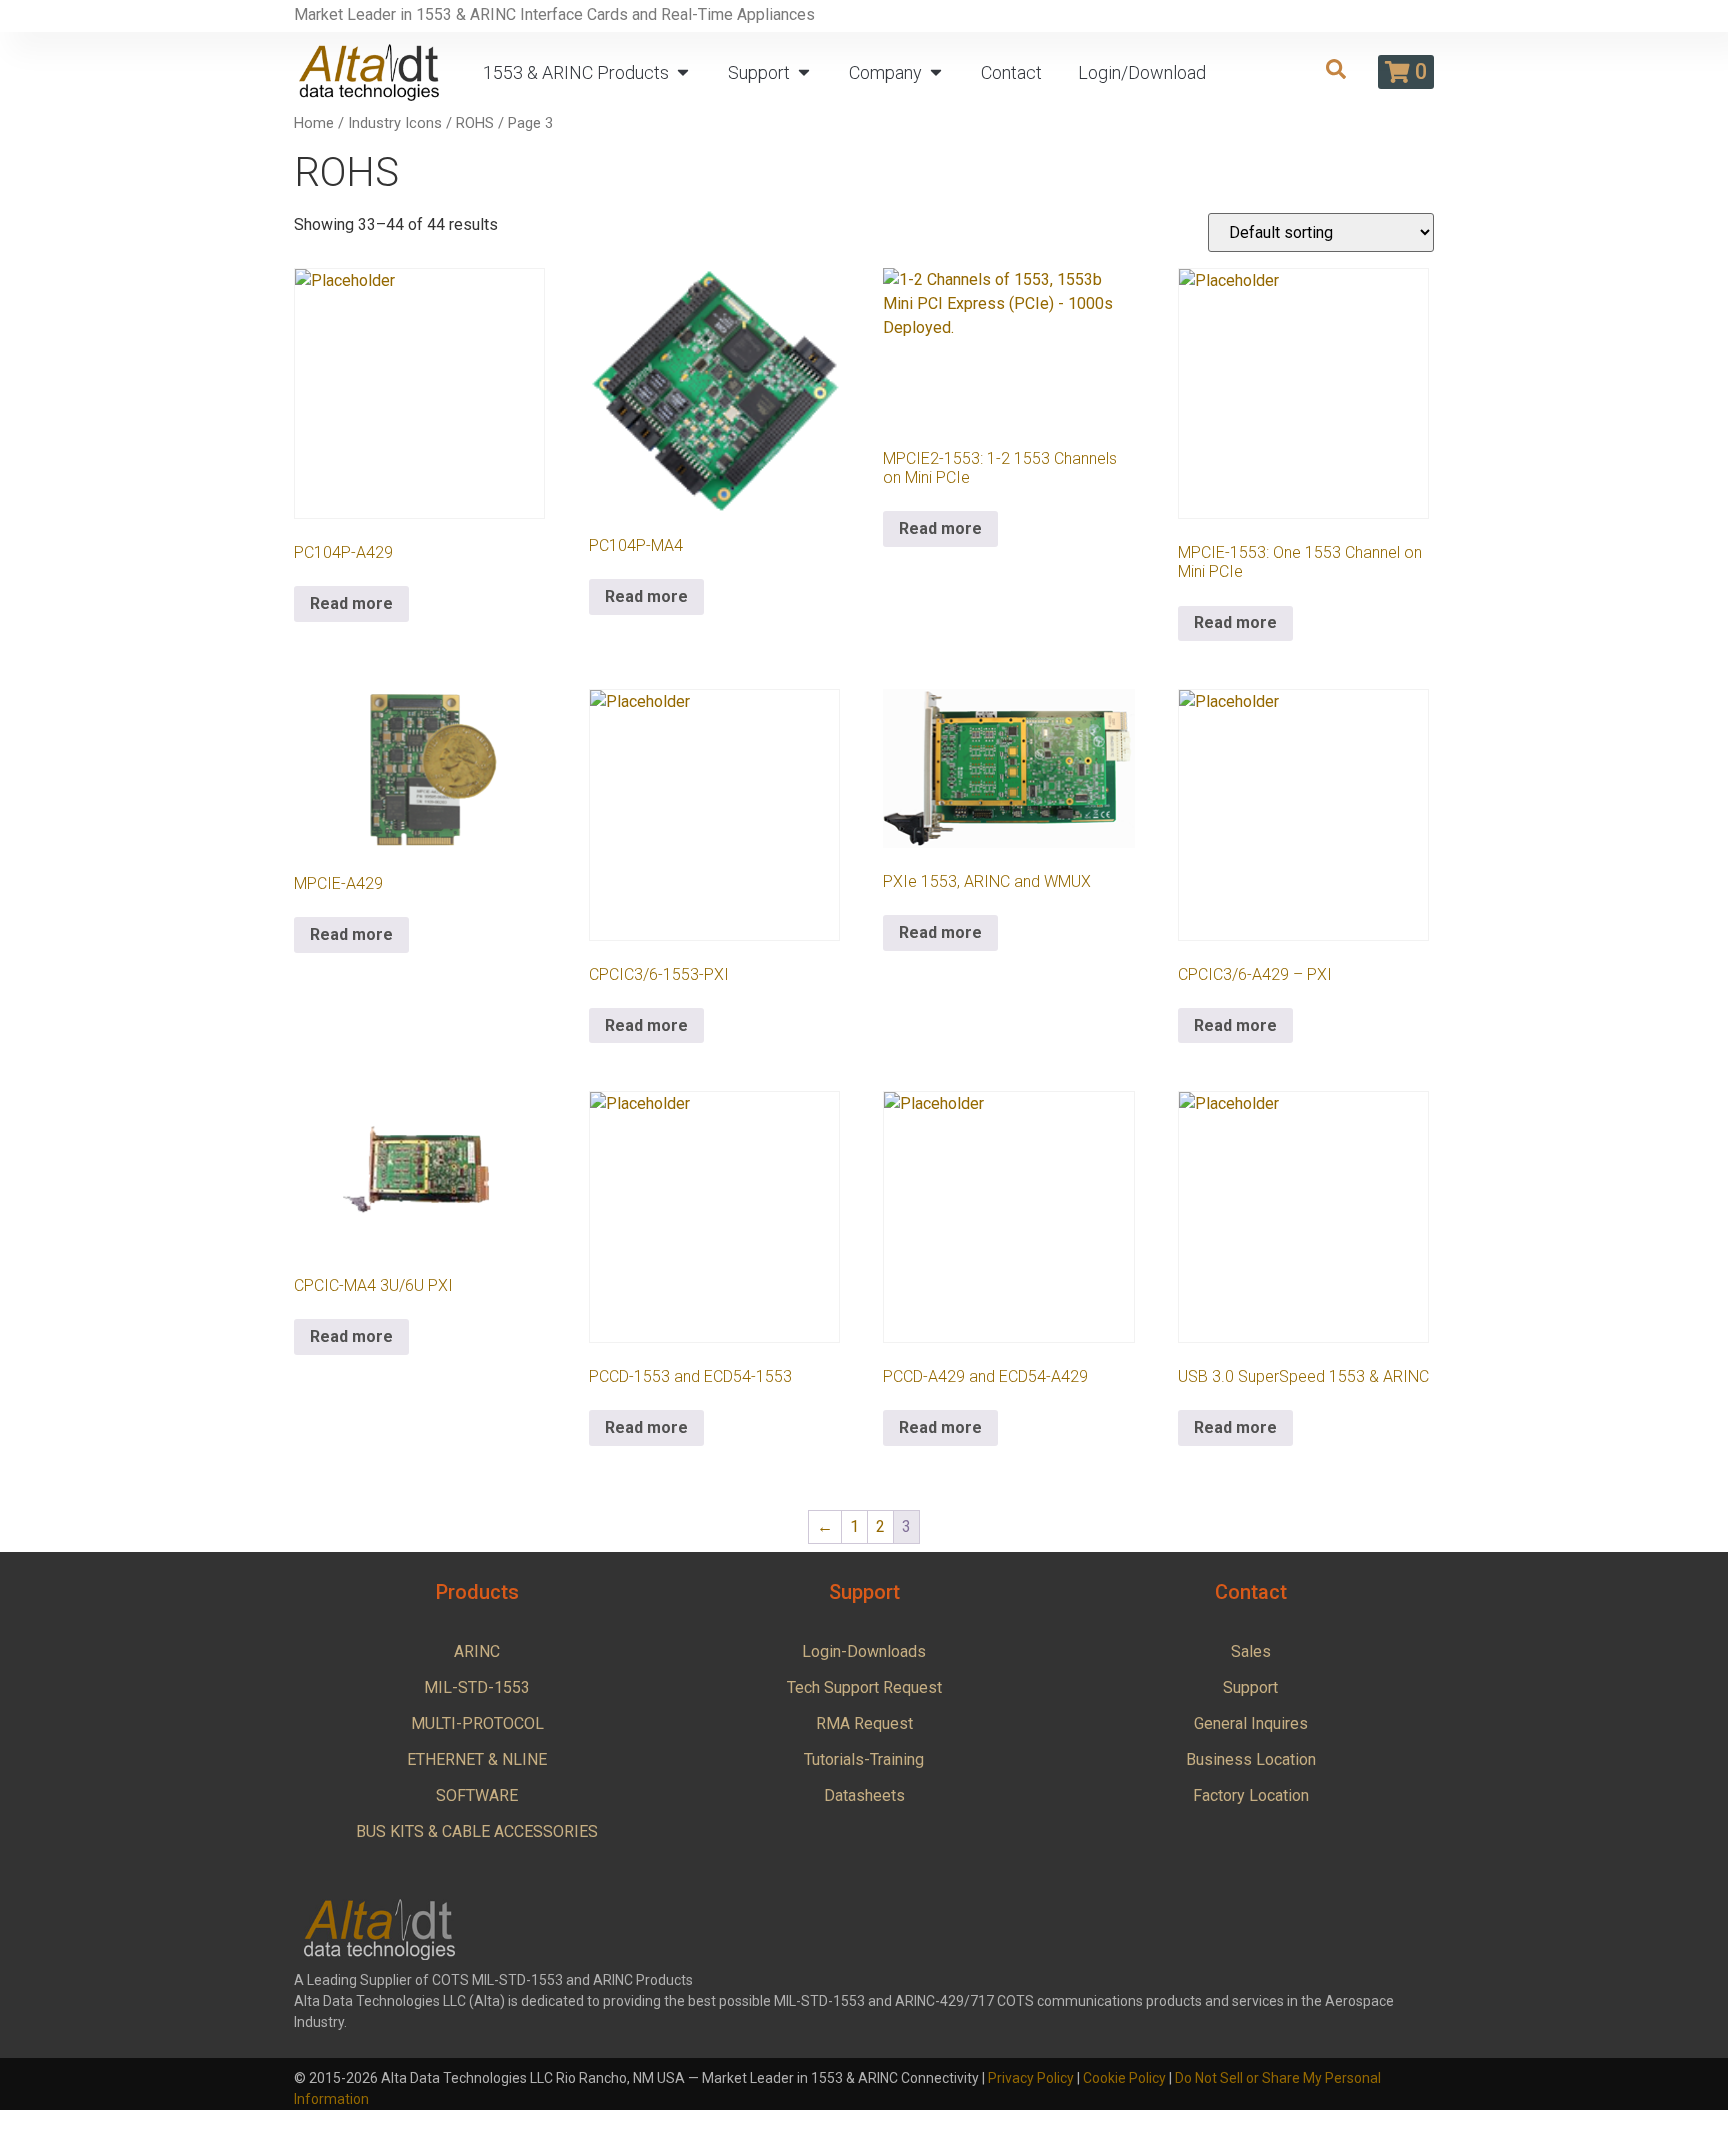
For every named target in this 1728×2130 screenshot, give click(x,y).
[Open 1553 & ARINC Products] (683, 72)
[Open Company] (936, 72)
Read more (351, 603)
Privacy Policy (1031, 2078)
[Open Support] (804, 72)
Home (314, 123)
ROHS (475, 123)
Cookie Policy (1124, 2078)
